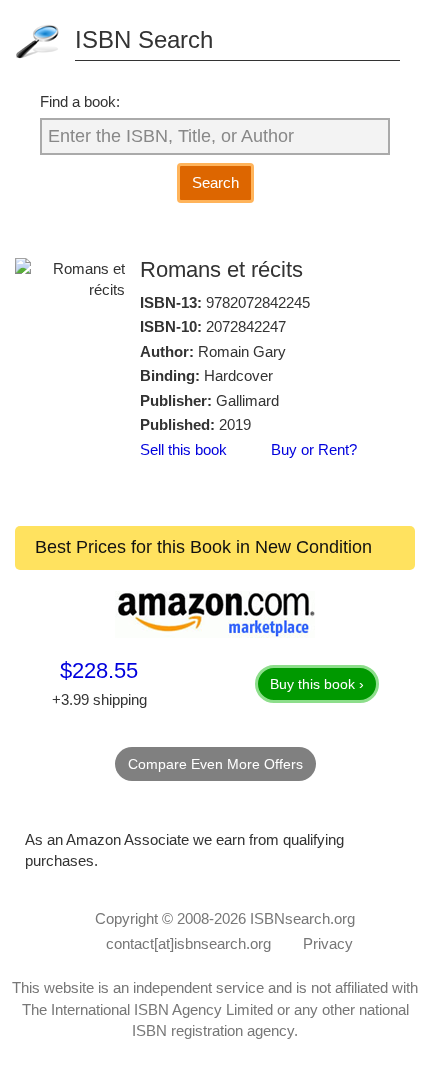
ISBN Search (144, 39)
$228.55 (99, 670)
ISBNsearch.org (302, 918)
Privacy (328, 943)
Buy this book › (317, 684)
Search (215, 182)
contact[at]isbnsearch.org (188, 943)
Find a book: (80, 101)
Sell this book (183, 449)
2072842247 (246, 326)
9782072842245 (258, 302)
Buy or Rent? (314, 449)
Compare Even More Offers (215, 764)
